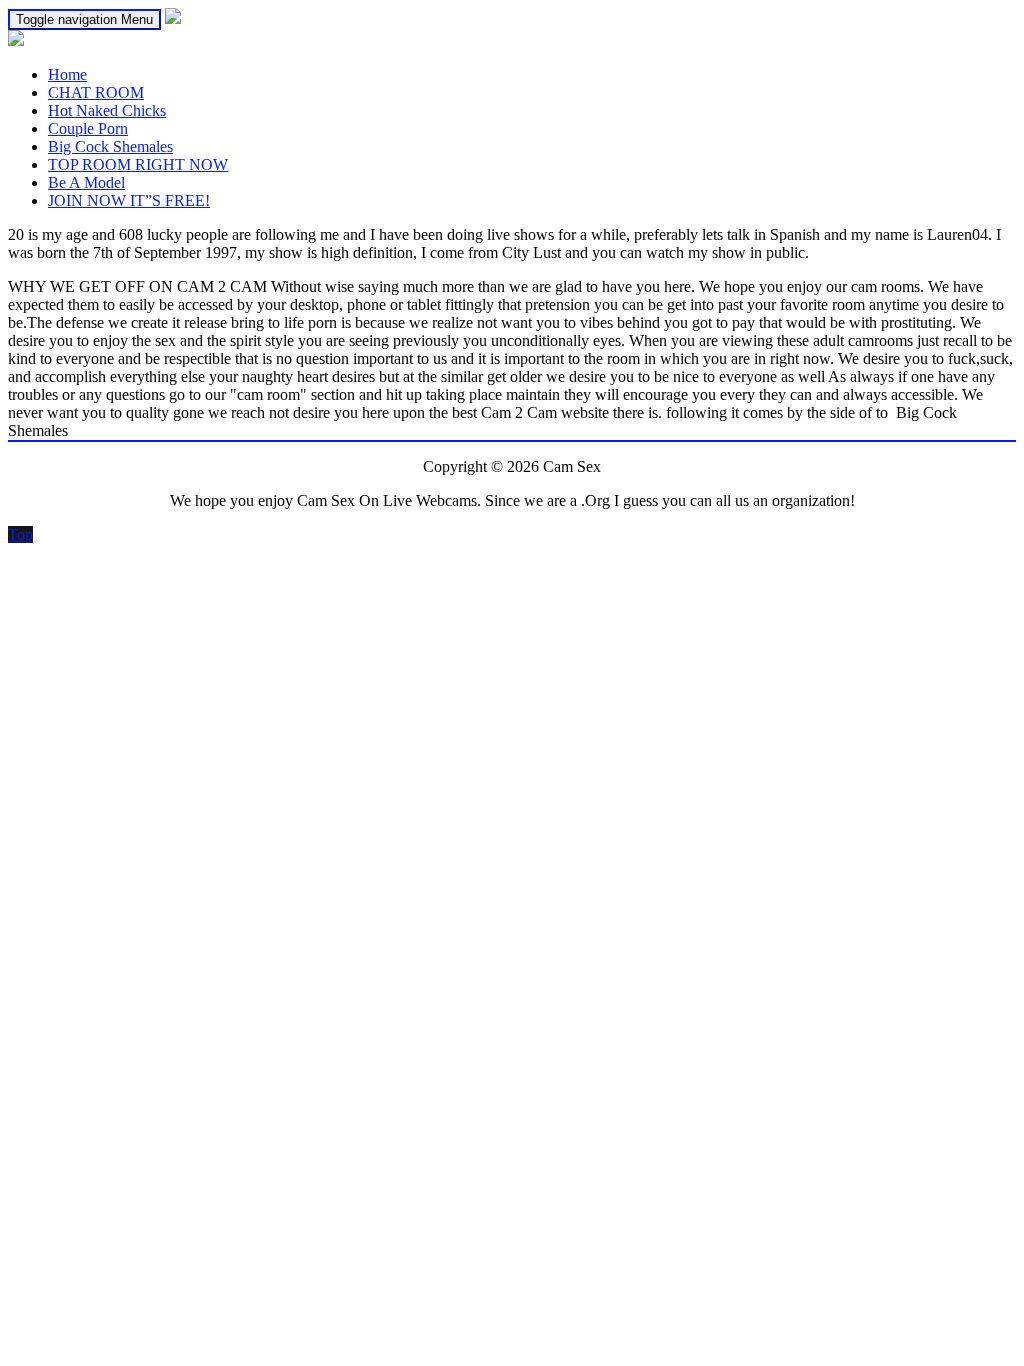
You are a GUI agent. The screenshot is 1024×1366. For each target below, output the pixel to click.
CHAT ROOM (96, 92)
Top (20, 534)
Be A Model (86, 182)
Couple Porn (88, 128)
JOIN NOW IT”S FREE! (129, 200)
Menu (84, 19)
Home (67, 74)
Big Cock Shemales (110, 146)
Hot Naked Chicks (107, 110)
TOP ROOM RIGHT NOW (138, 164)
